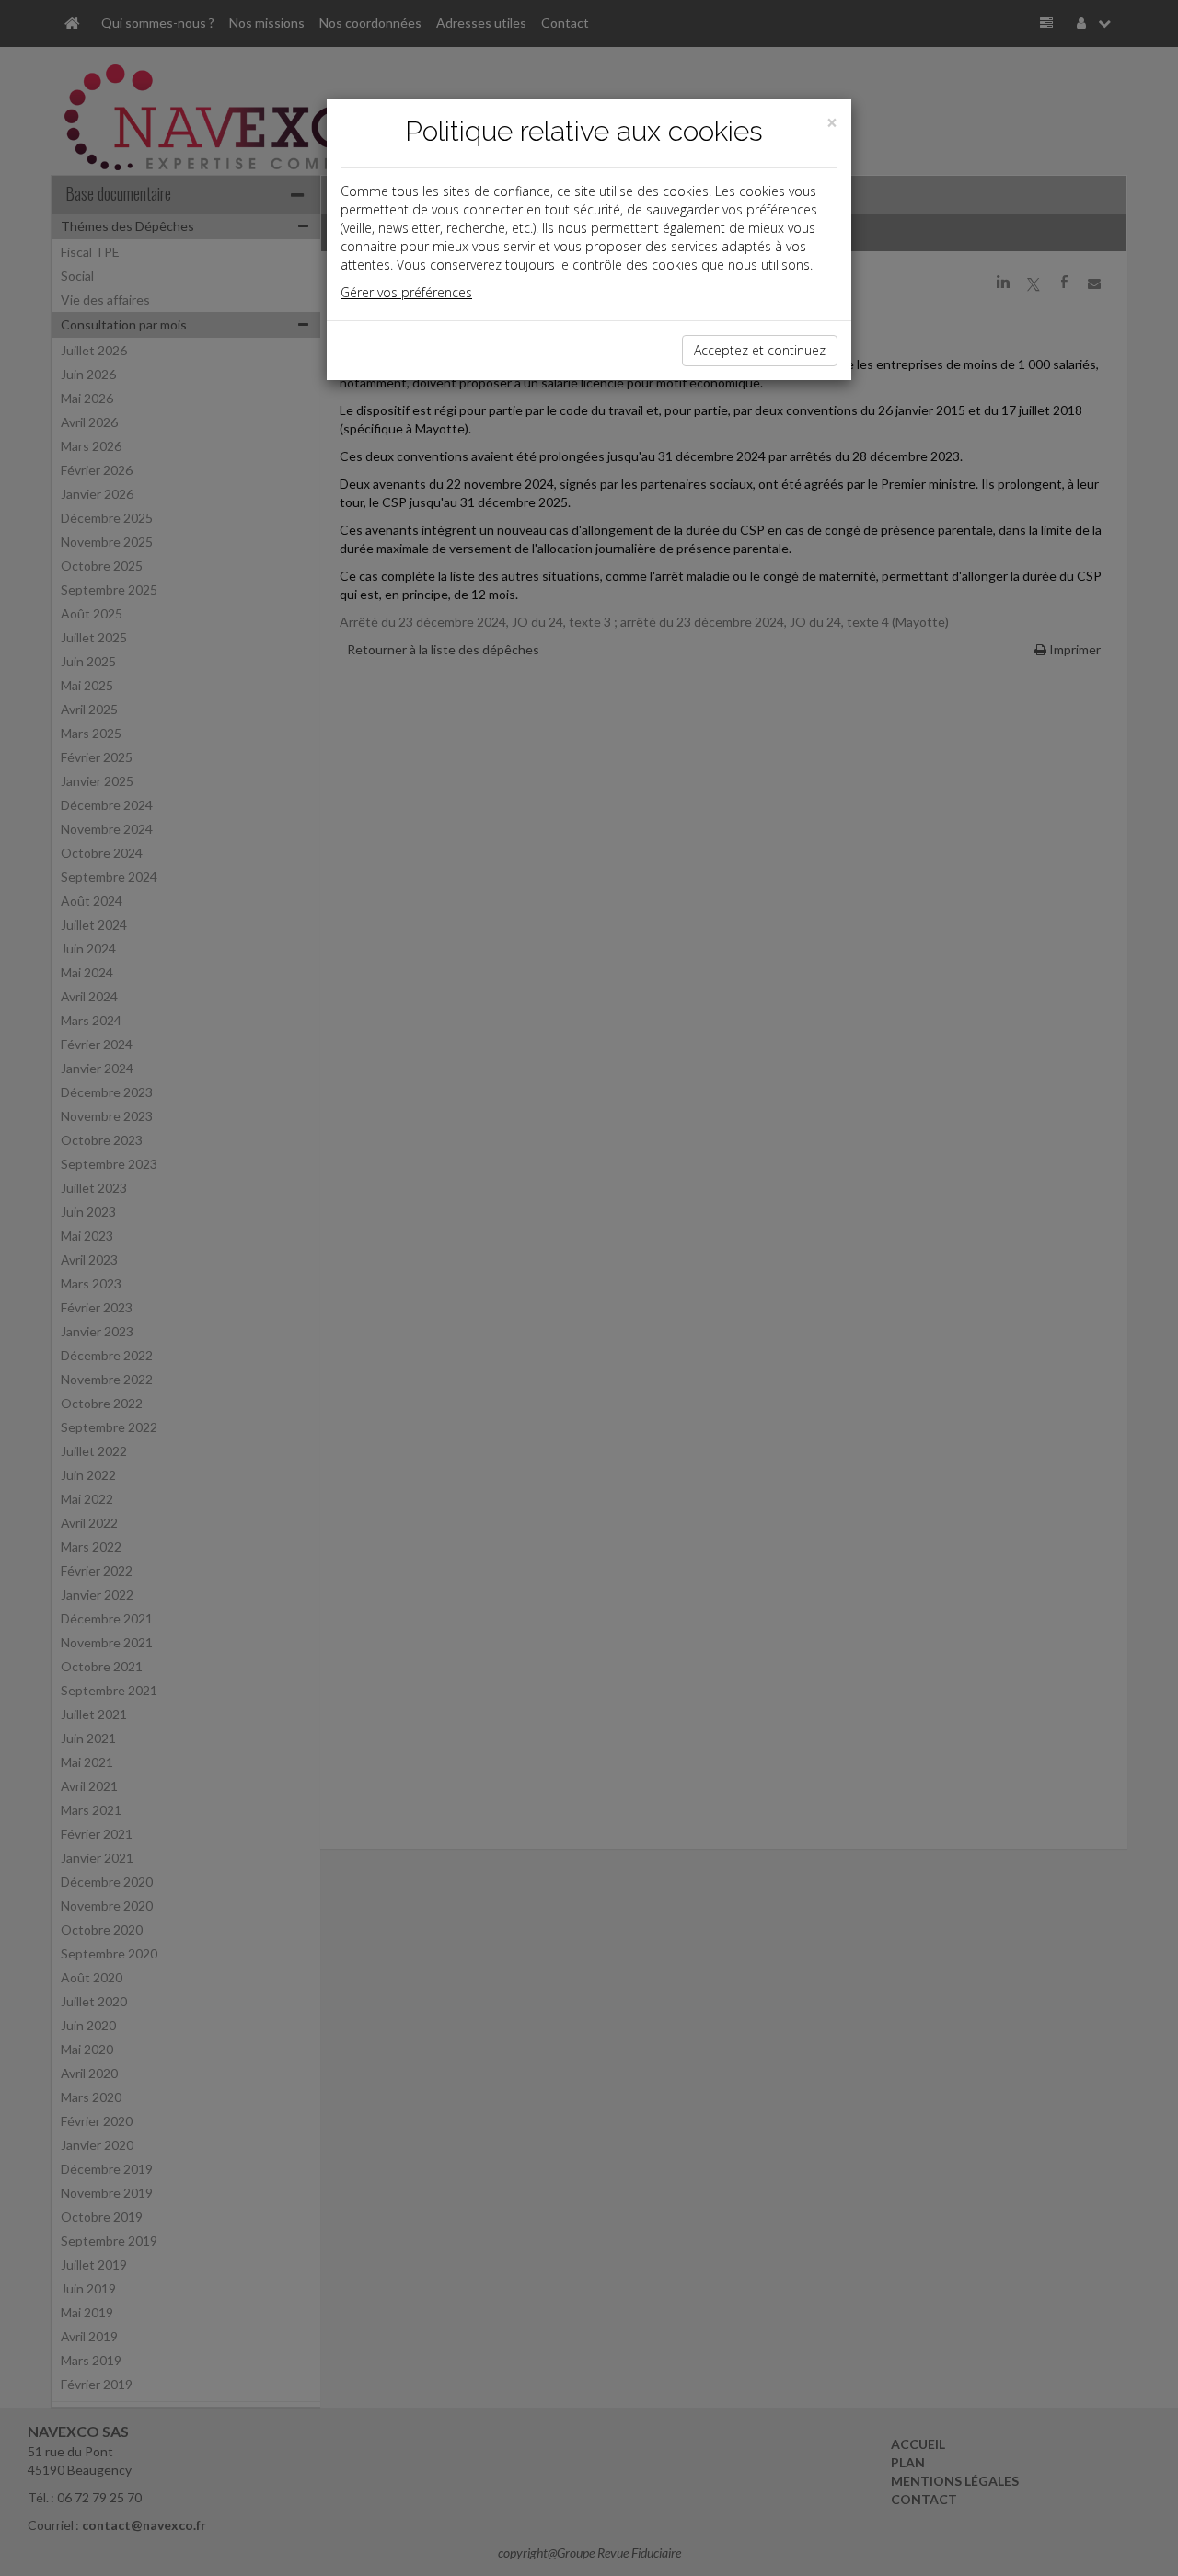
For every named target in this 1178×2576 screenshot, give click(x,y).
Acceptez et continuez (760, 350)
